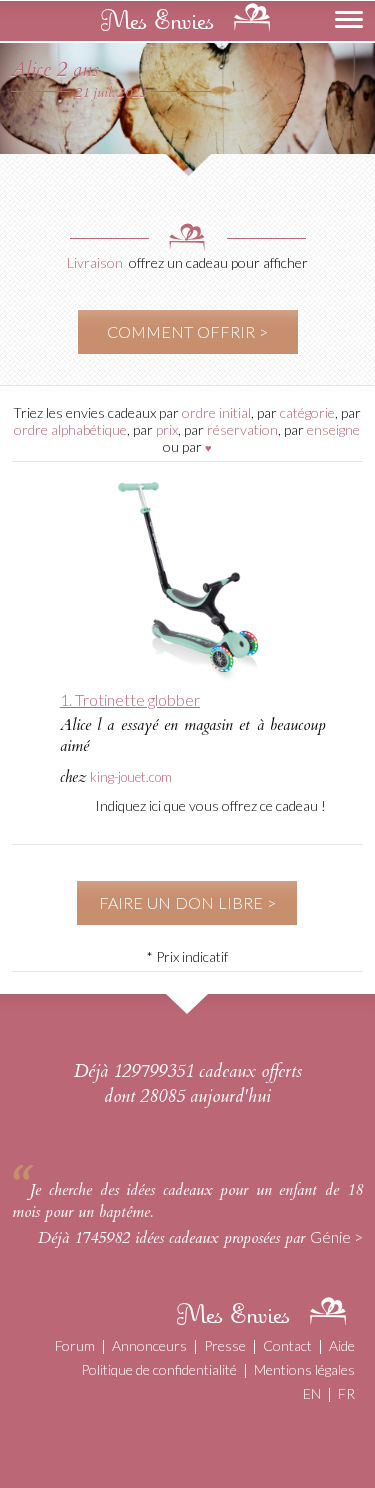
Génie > (336, 1236)
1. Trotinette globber (130, 699)
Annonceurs (149, 1345)
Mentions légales (304, 1369)
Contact (287, 1345)
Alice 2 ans (55, 69)
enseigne (333, 429)
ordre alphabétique (70, 429)
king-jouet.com (131, 777)
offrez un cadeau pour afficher (218, 262)
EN (312, 1393)
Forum (75, 1345)
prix (167, 429)
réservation (242, 429)
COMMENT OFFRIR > (187, 331)
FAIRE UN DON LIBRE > (187, 902)
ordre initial (216, 412)
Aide (342, 1345)
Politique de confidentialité (159, 1369)
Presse (225, 1345)
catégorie (307, 412)
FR (346, 1393)
